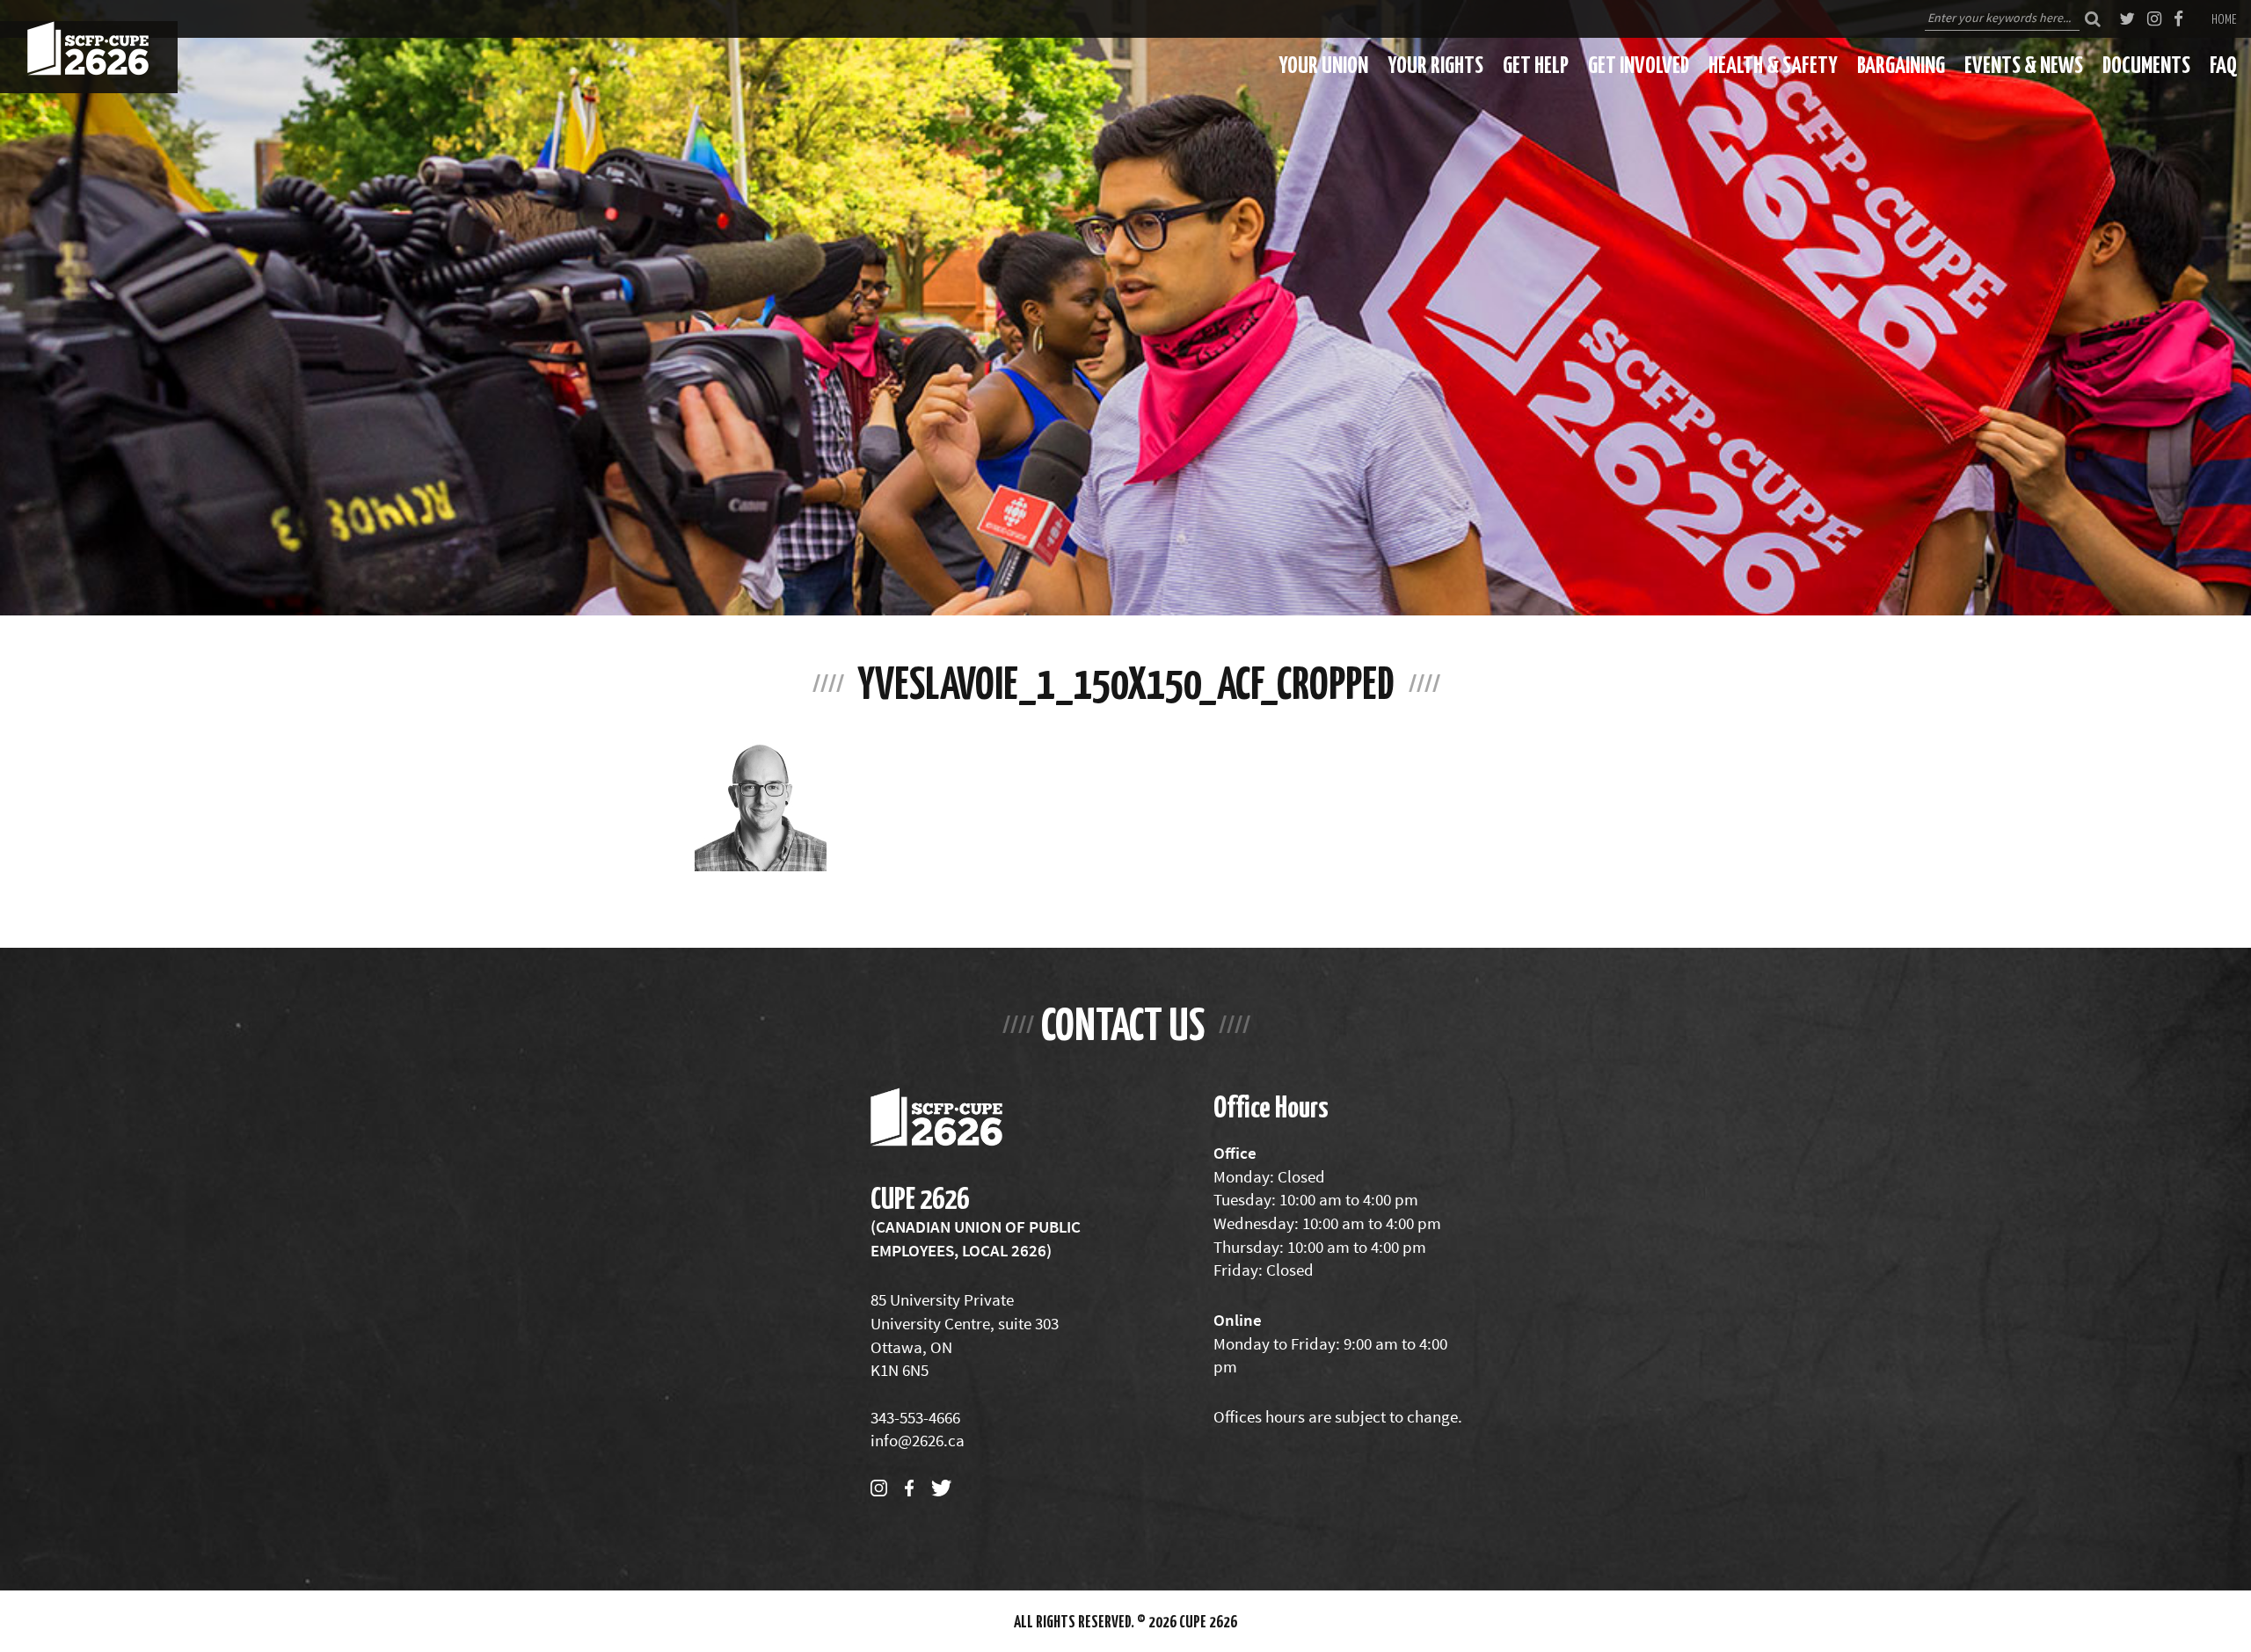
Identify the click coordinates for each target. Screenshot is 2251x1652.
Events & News (2024, 64)
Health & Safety (1773, 64)
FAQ (2223, 64)
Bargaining (1901, 64)
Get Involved (1639, 64)
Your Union (1323, 64)
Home (2224, 18)
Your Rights (1435, 64)
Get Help (1536, 64)
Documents (2146, 64)
